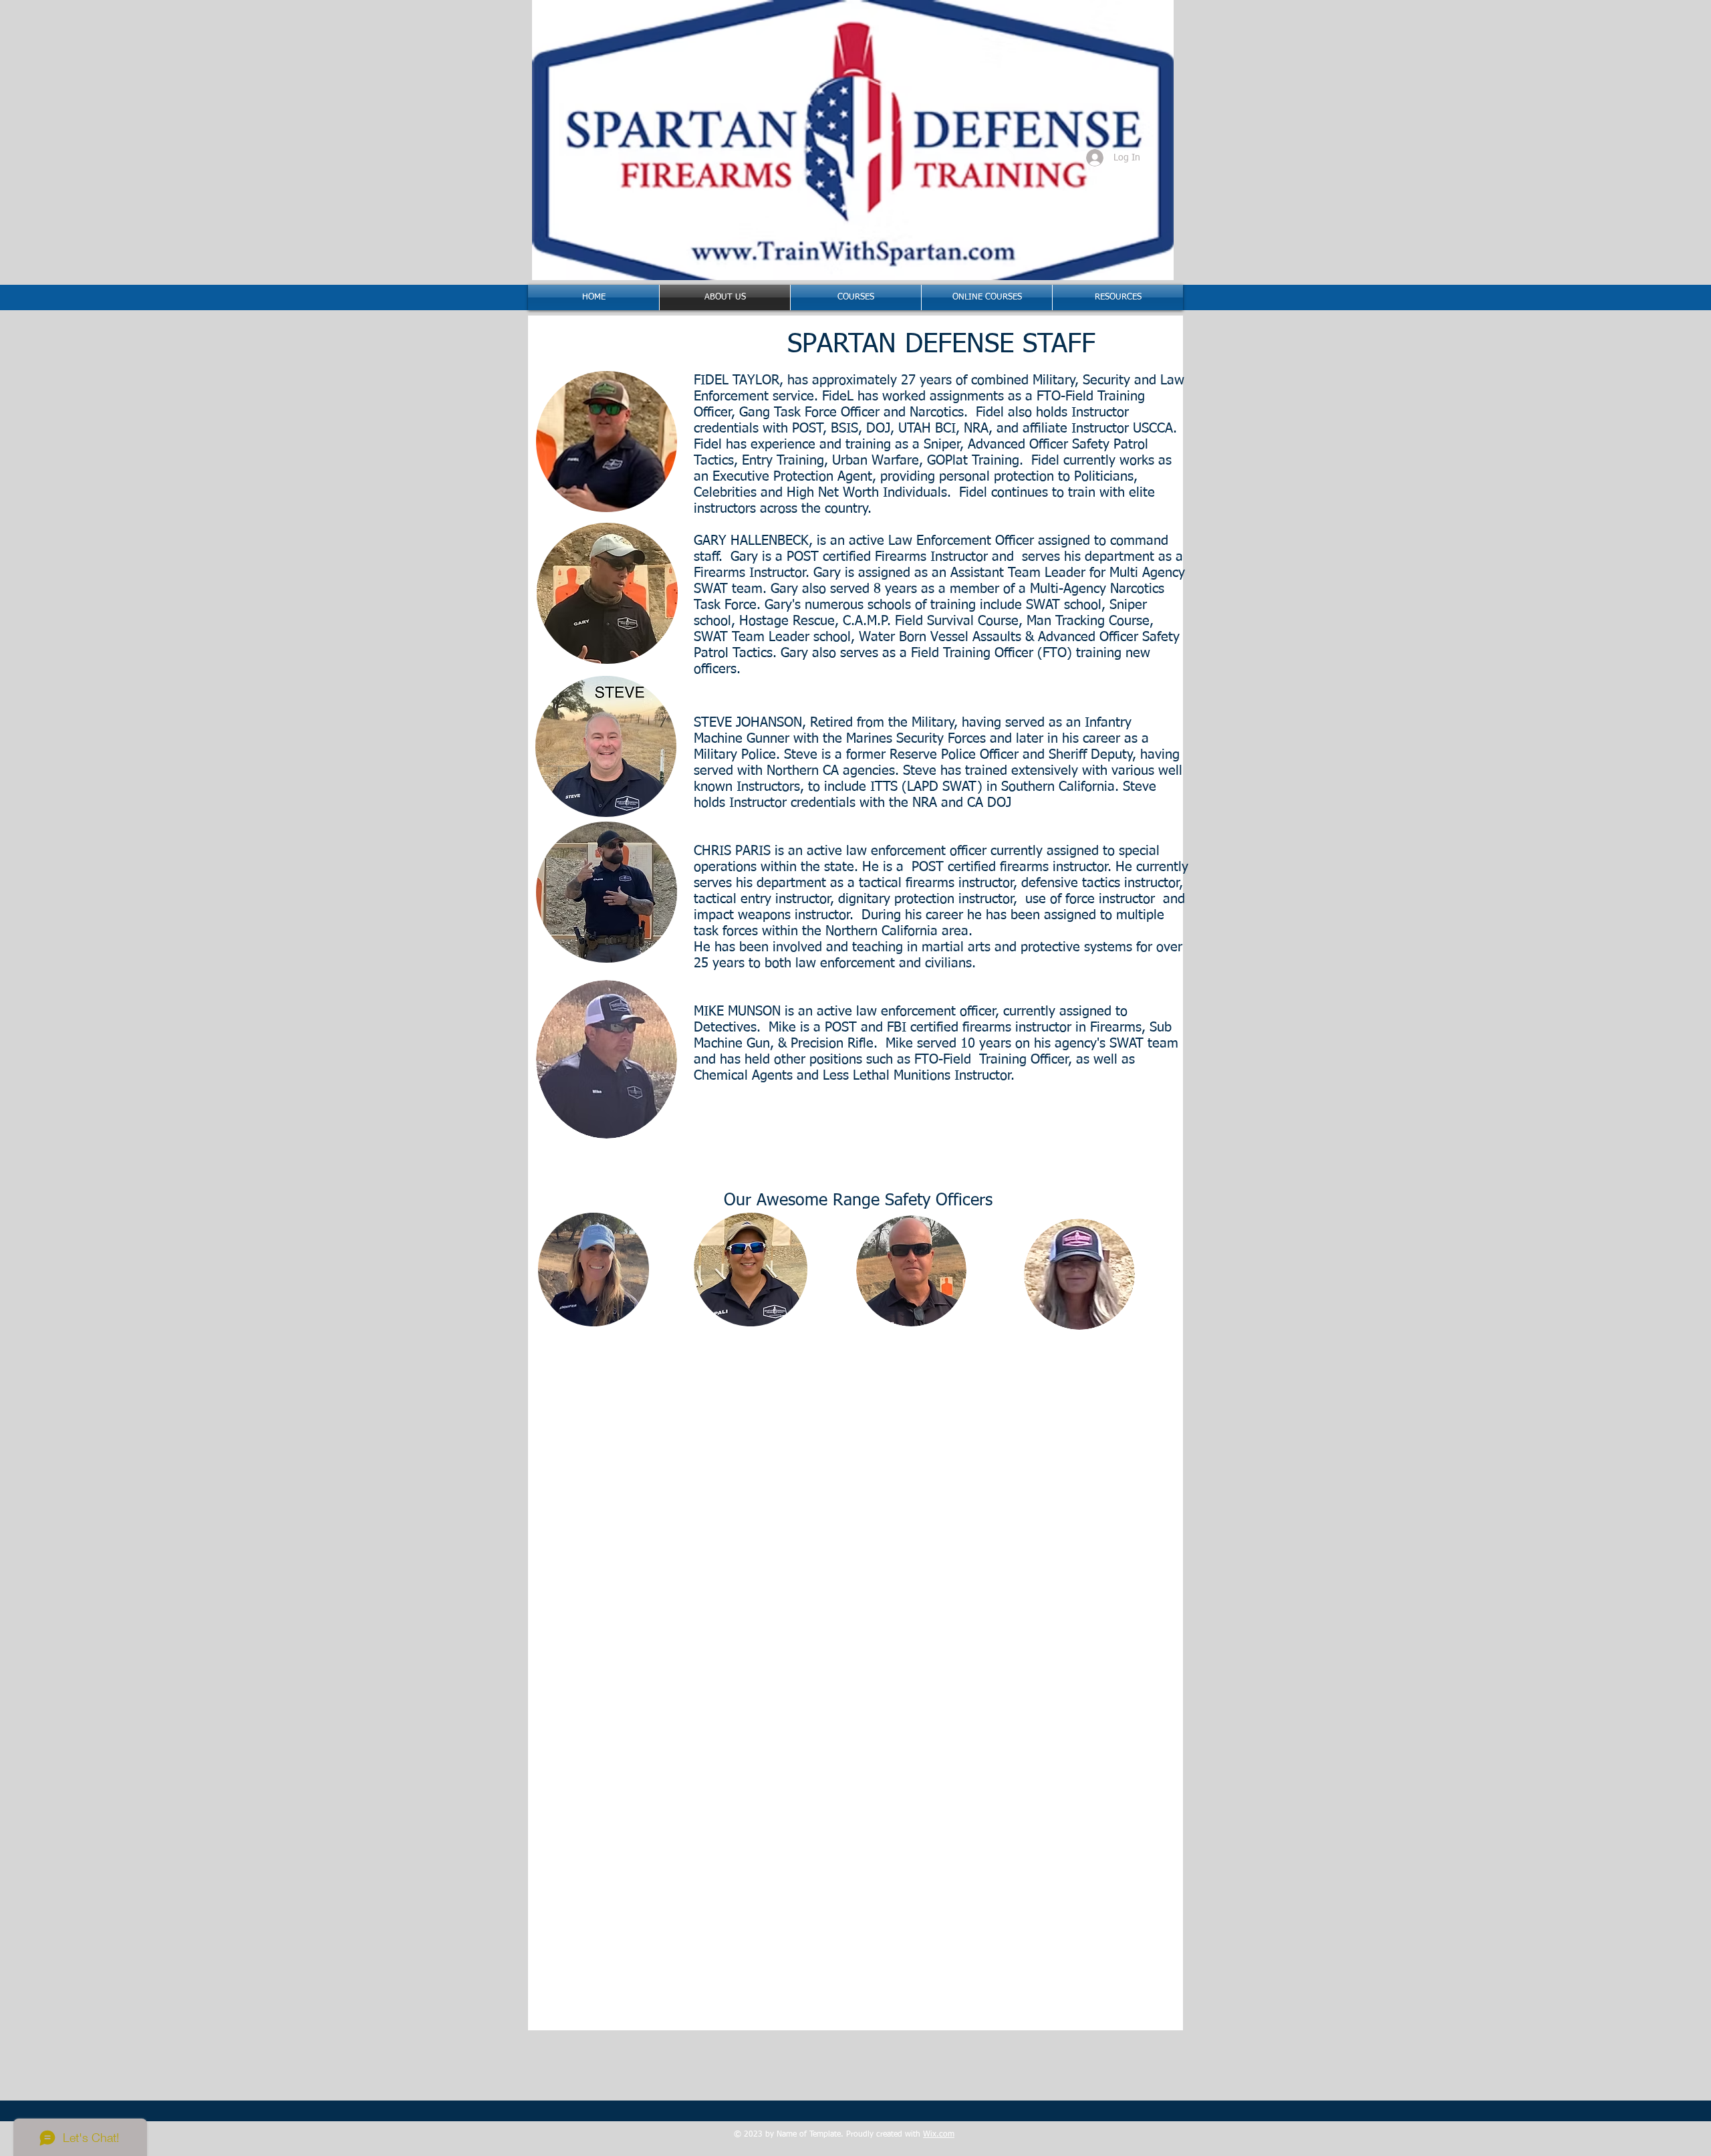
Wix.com (939, 2135)
